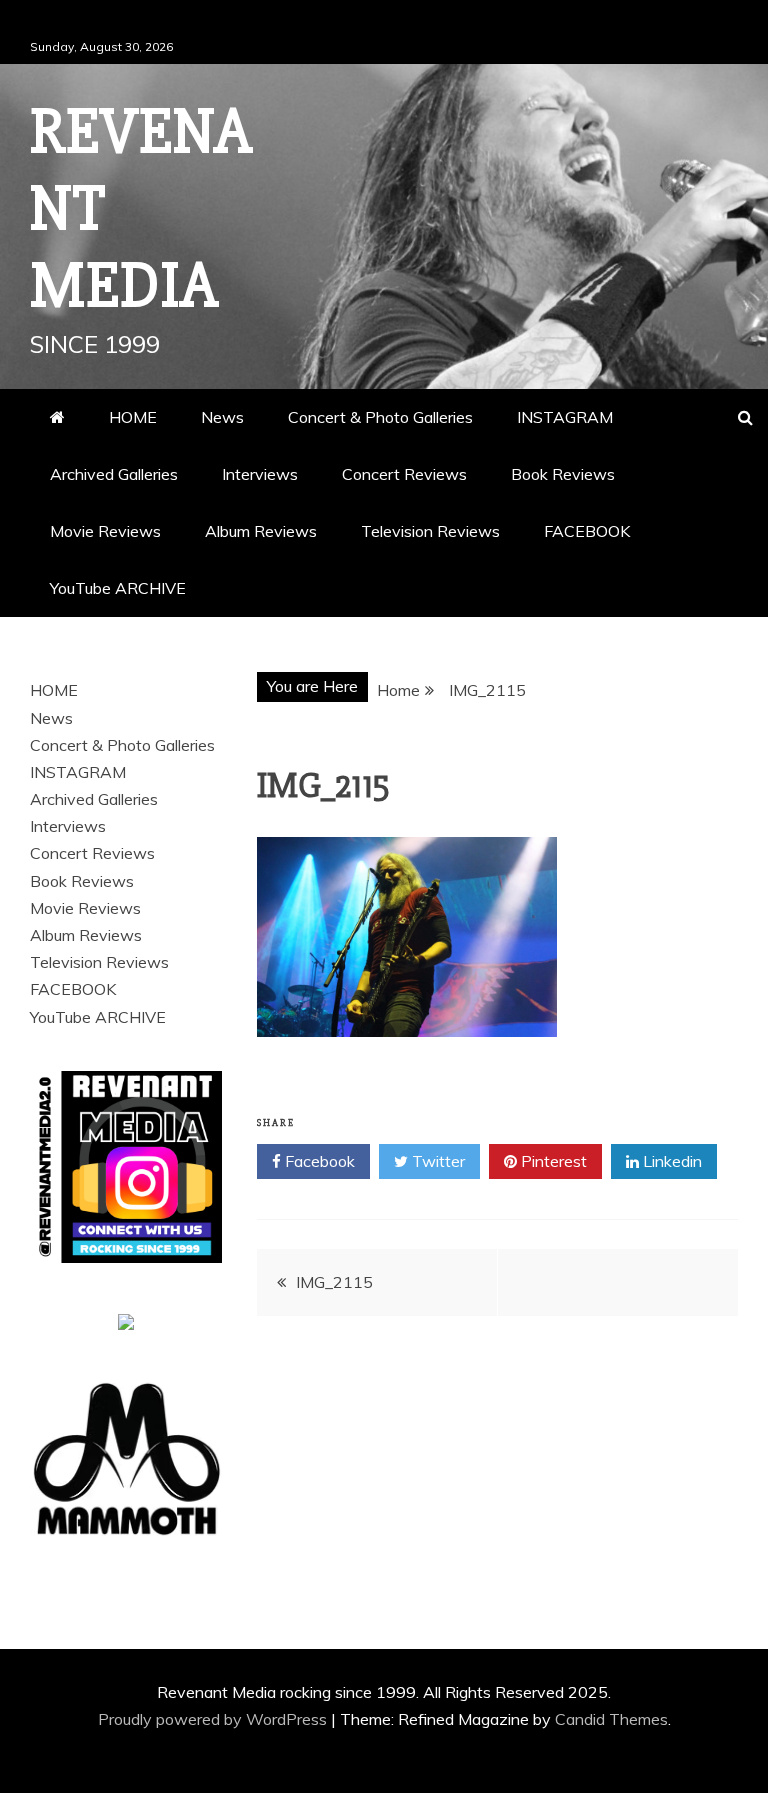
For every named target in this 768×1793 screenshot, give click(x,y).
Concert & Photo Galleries (380, 417)
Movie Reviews (105, 531)
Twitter (436, 1161)
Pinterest (552, 1161)
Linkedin (670, 1161)
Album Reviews (261, 531)
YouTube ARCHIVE (118, 588)
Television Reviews (430, 531)
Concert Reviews (404, 474)
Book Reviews (563, 474)
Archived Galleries (114, 474)
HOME (133, 417)
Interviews (260, 474)
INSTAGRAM (565, 417)
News (222, 417)
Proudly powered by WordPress (214, 1719)
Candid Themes (611, 1719)
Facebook (318, 1161)
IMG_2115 (334, 1282)
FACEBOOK (587, 531)
